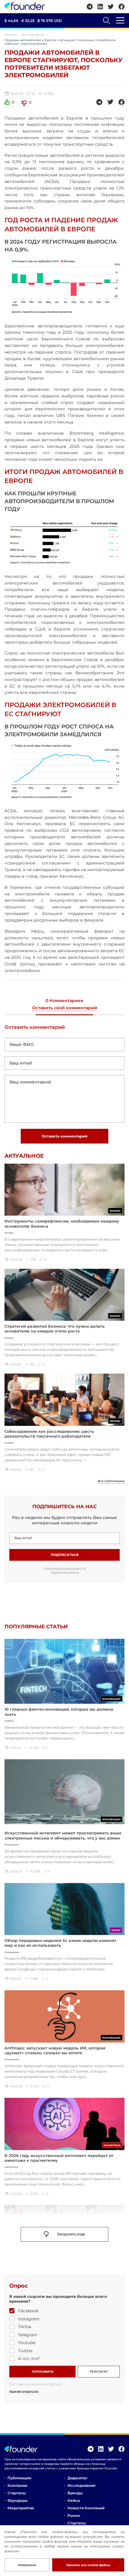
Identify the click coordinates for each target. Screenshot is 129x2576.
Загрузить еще (71, 2234)
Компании (17, 2485)
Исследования (33, 35)
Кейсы (74, 2500)
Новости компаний (86, 2508)
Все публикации (111, 1481)
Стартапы (17, 2493)
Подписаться (65, 1555)
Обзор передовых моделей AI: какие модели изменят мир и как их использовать (60, 1943)
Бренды (75, 2493)
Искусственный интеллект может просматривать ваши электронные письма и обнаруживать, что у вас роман (63, 1835)
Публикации (19, 2478)
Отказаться (27, 2565)
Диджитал (77, 2478)
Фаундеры (18, 2500)
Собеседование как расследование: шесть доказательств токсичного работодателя (49, 1434)
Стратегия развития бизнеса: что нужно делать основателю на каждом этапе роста (55, 1329)
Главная (11, 35)
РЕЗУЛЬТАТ (99, 2372)
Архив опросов (24, 2392)
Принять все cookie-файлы (88, 2565)
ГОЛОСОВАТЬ (43, 2372)
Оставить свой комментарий (65, 1008)
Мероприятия (21, 2508)
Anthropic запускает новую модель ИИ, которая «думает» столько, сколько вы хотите (55, 2050)
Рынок (74, 2515)
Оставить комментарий (65, 1136)
